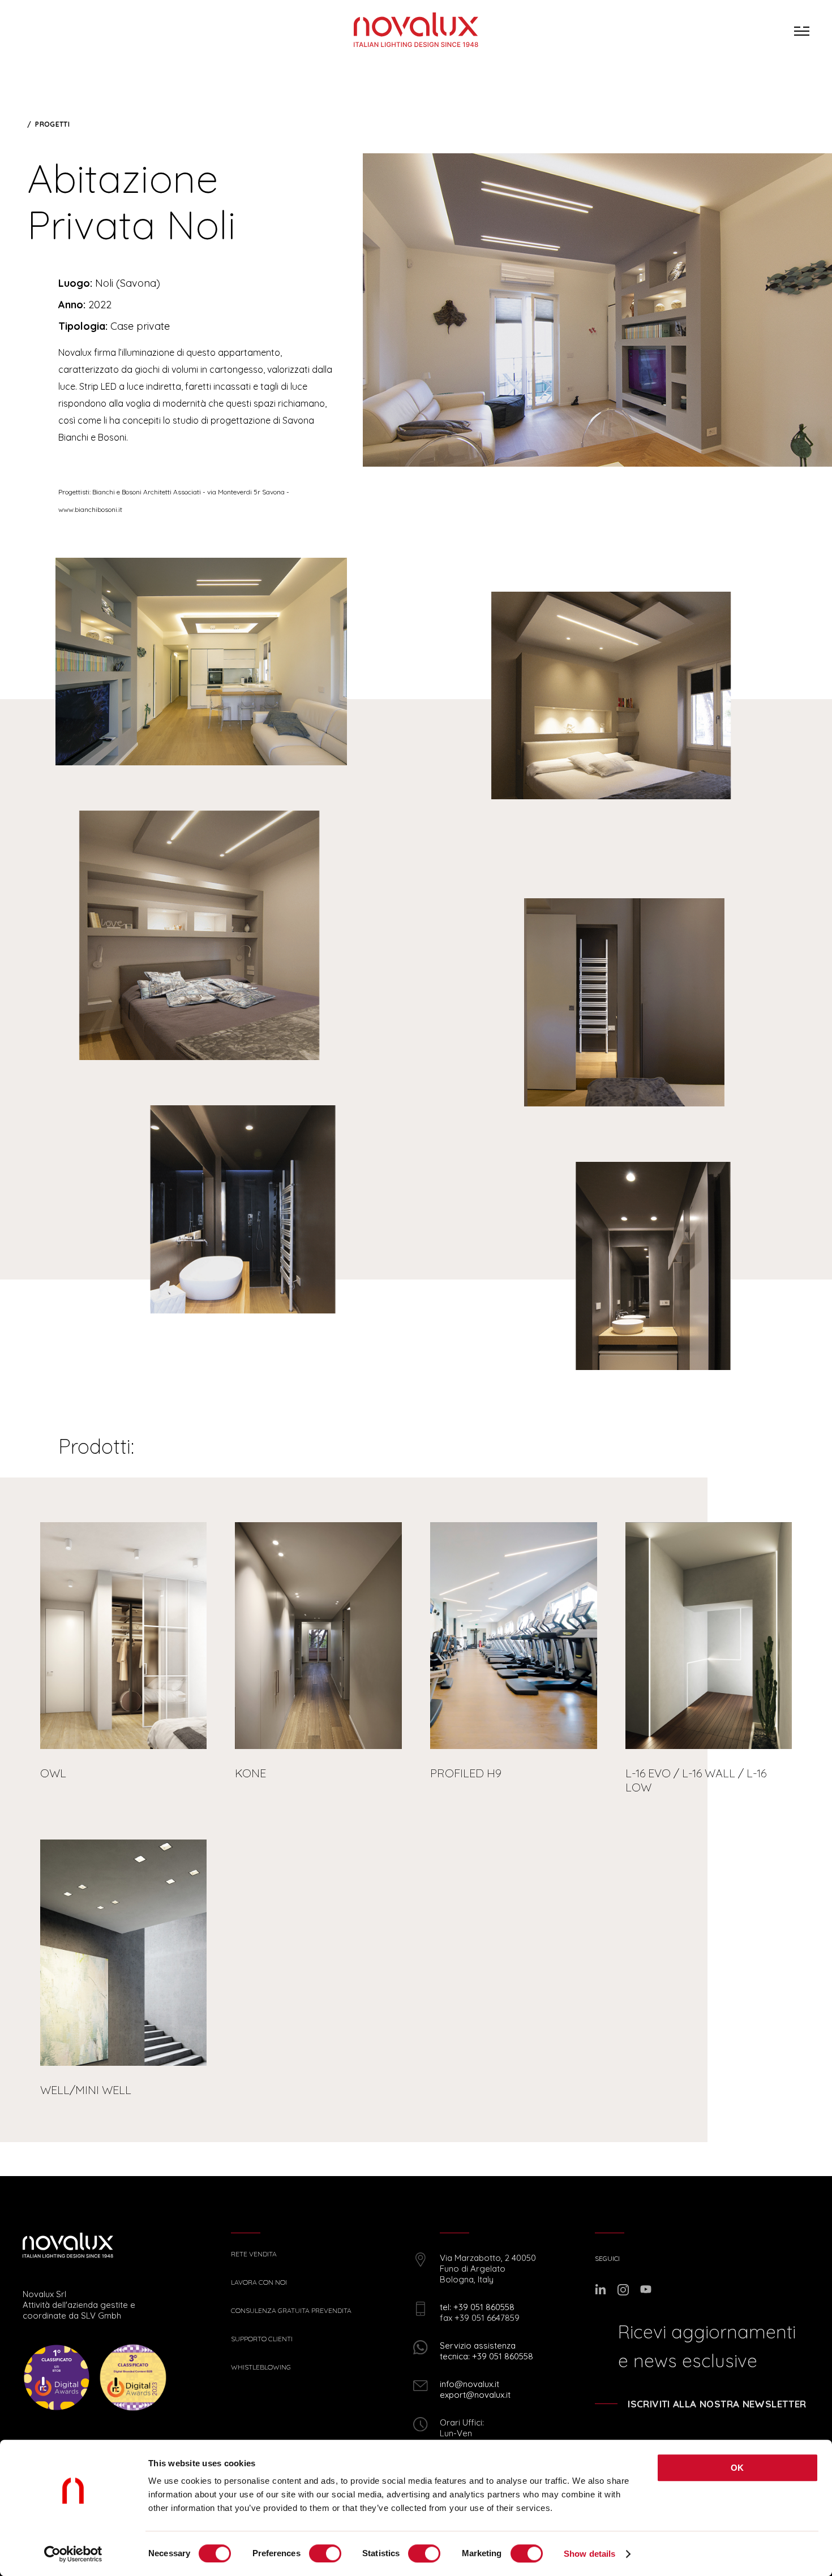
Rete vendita (254, 2254)
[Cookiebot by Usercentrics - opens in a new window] (73, 2554)
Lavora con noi (259, 2282)
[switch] (325, 2553)
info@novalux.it (469, 2384)
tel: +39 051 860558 (477, 2307)
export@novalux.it (475, 2395)
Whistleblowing (261, 2367)
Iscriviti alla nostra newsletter (717, 2404)
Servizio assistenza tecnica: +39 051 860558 (486, 2351)
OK (737, 2468)
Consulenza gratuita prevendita (291, 2311)
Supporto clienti (262, 2339)
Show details (589, 2554)
